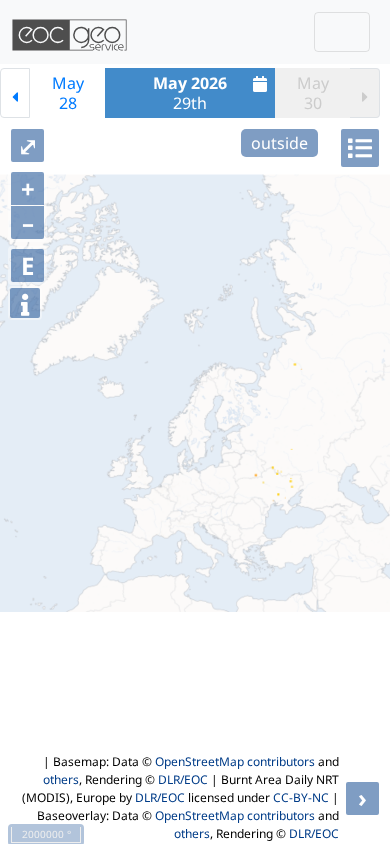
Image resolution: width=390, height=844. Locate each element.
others (61, 779)
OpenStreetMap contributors (235, 761)
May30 (313, 93)
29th (190, 93)
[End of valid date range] (365, 93)
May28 (68, 93)
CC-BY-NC (301, 797)
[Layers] (360, 148)
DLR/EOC (183, 779)
